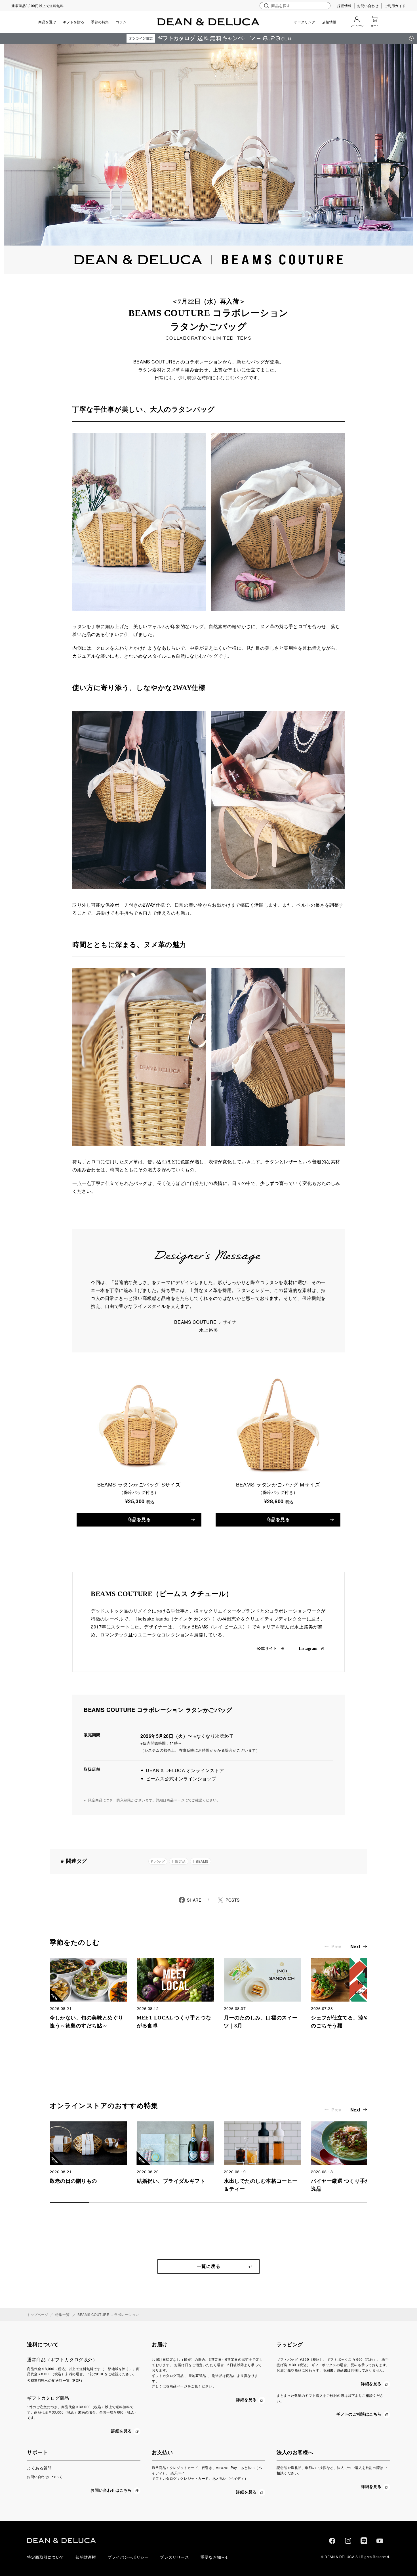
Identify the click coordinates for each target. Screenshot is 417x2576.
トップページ (38, 2314)
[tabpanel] (88, 1994)
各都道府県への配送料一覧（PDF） (56, 2380)
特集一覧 (62, 2314)
